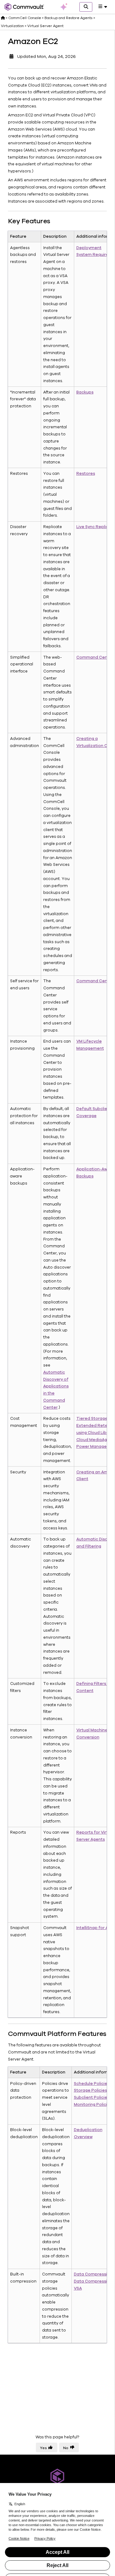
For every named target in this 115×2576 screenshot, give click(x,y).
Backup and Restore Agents (68, 18)
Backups (85, 392)
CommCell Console (25, 18)
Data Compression (93, 2274)
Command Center (95, 657)
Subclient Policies (92, 2098)
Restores (86, 474)
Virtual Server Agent (45, 26)
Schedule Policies (92, 2084)
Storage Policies (90, 2090)
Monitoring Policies (93, 2105)
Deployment (89, 248)
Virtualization (12, 26)
